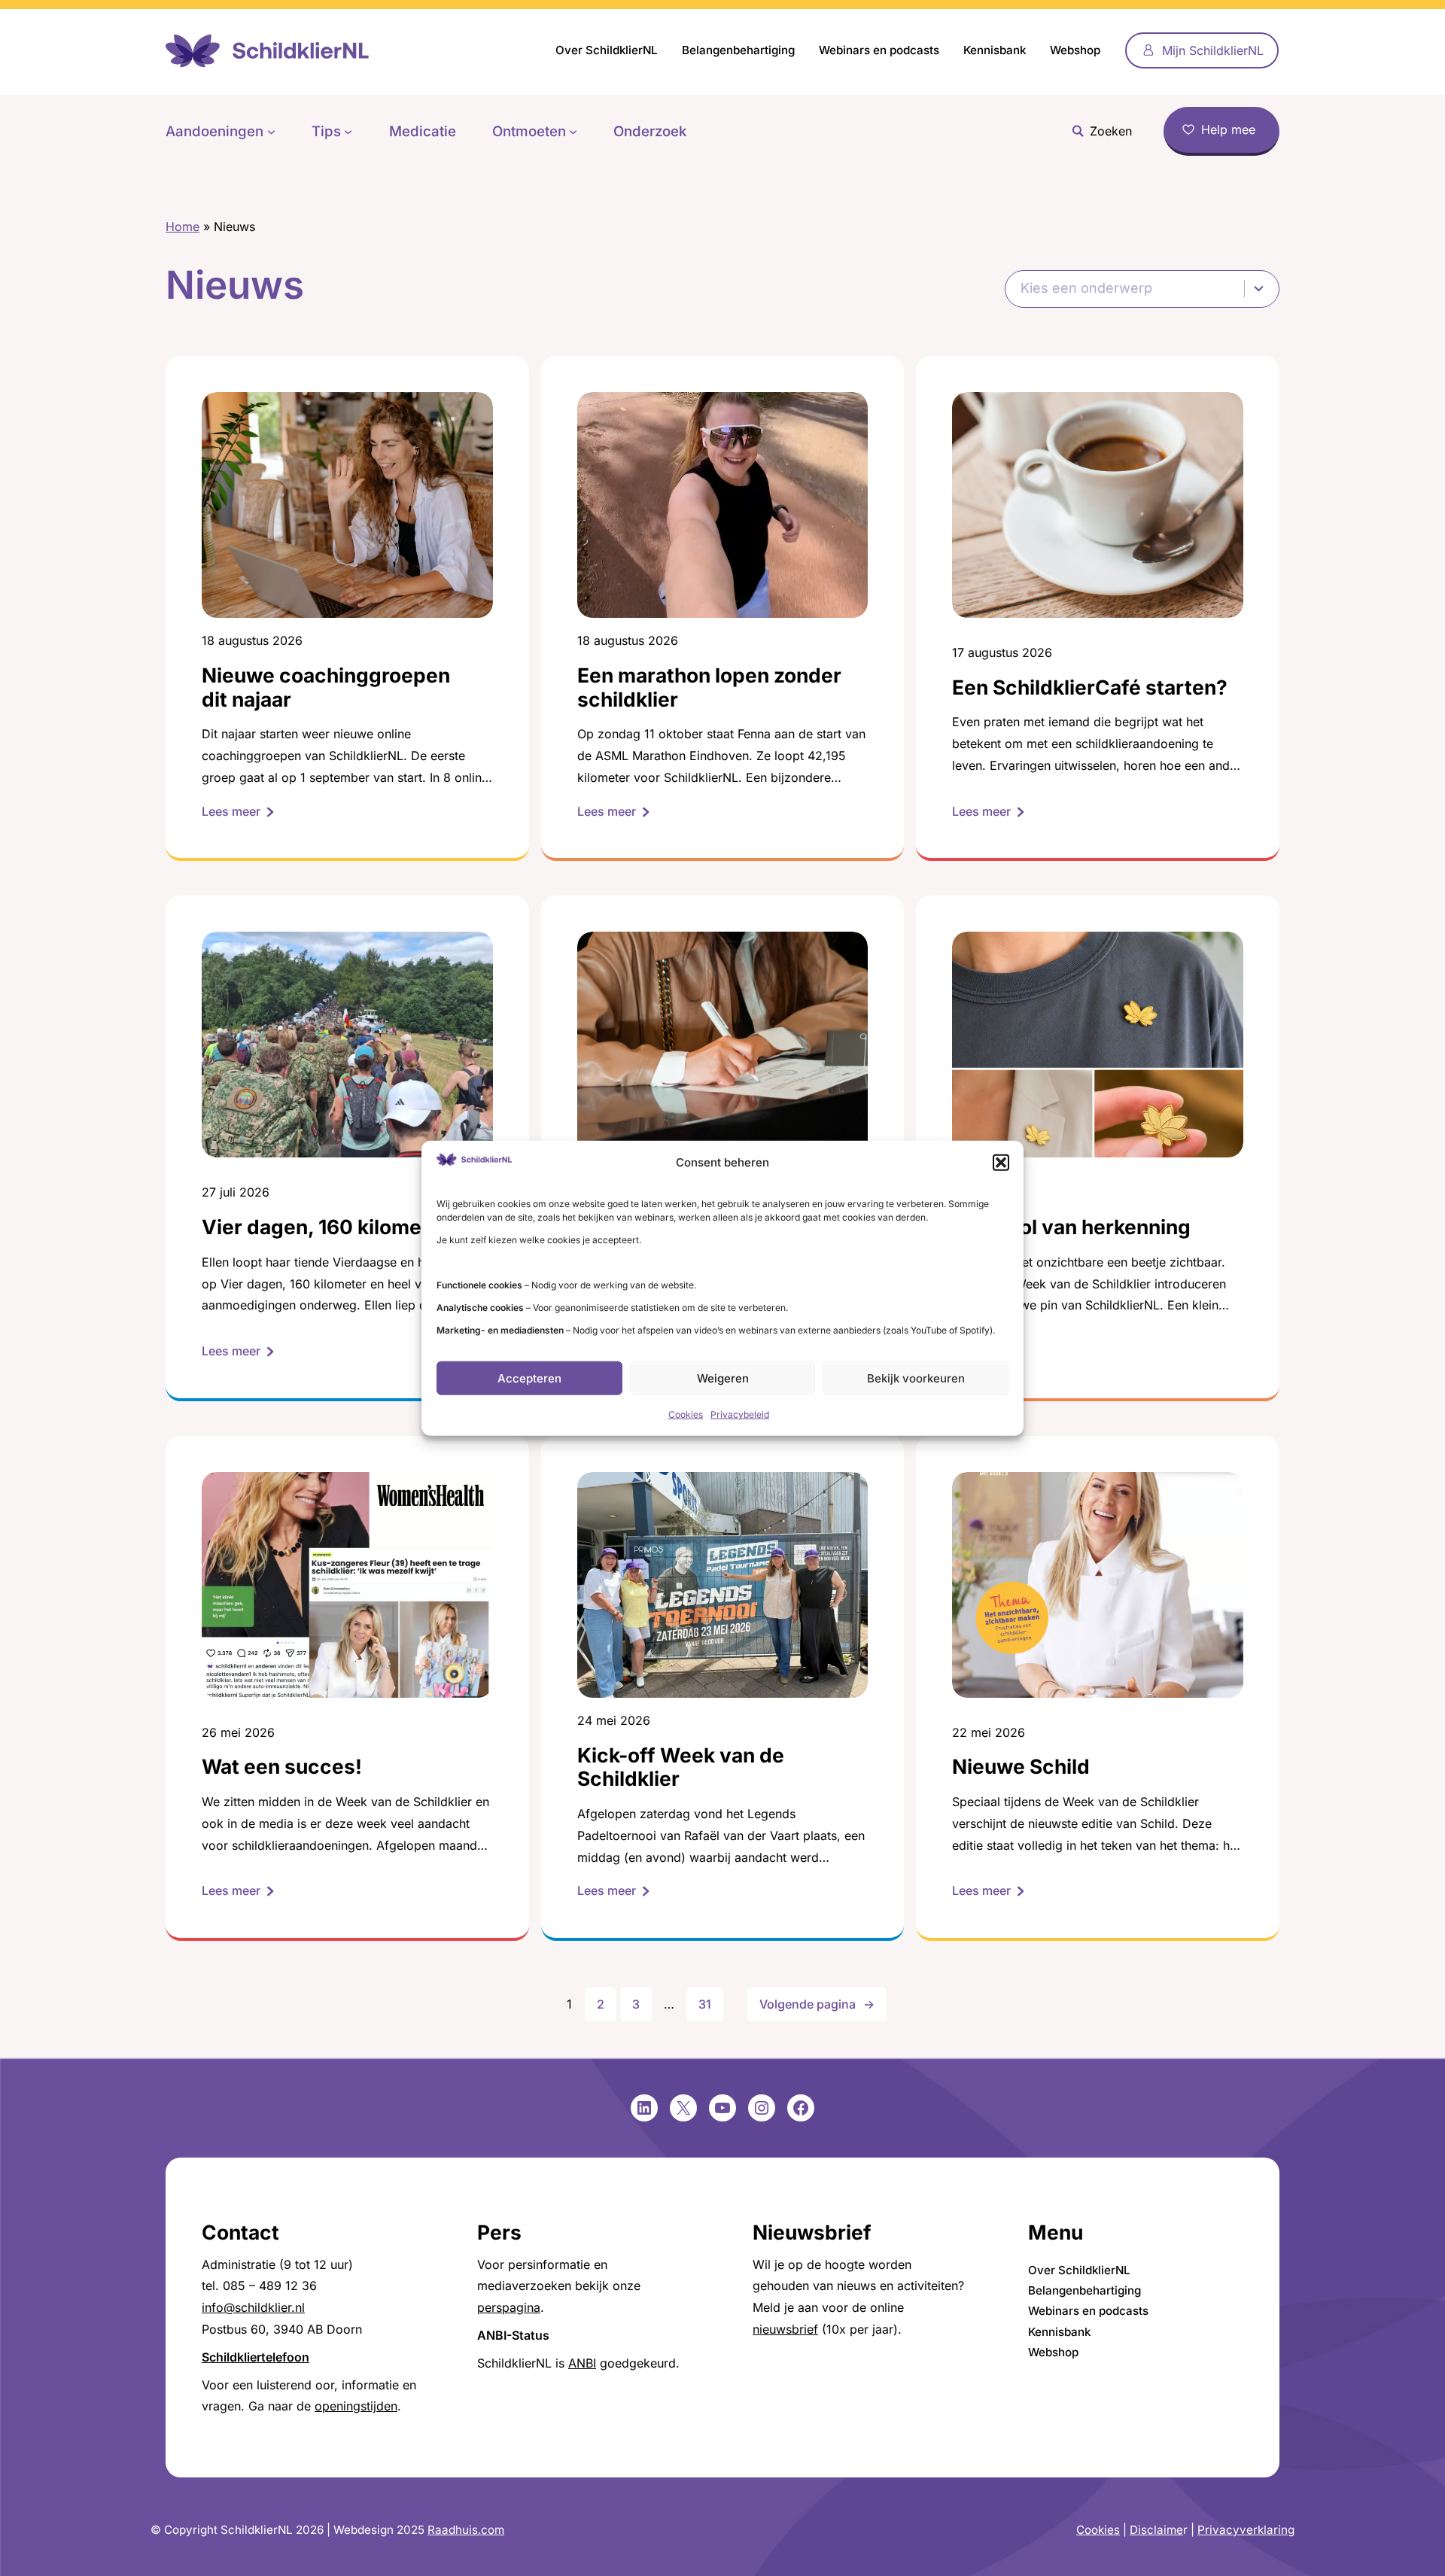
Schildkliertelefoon (256, 2357)
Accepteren (529, 1378)
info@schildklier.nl (253, 2307)
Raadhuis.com (466, 2530)
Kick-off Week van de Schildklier (681, 1767)
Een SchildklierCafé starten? (1090, 687)
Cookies (686, 1414)
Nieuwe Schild (1021, 1767)
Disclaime (1156, 2530)
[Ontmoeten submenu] (573, 131)
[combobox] (1142, 289)
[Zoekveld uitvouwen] (1098, 131)
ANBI (582, 2363)
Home (183, 227)
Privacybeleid (740, 1414)
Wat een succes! (282, 1767)
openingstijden (356, 2406)
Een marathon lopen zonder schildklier (709, 687)
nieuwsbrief (785, 2329)
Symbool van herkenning (1071, 1227)
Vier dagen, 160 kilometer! (329, 1227)
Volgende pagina (817, 2004)
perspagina (509, 2307)
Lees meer (238, 813)
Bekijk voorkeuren (916, 1378)
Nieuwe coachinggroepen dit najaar (326, 687)
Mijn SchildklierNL (1213, 50)
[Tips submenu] (348, 131)
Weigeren (723, 1378)
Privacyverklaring (1246, 2530)
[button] (1001, 1163)
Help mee (1228, 129)
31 (705, 2004)
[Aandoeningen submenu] (271, 131)
